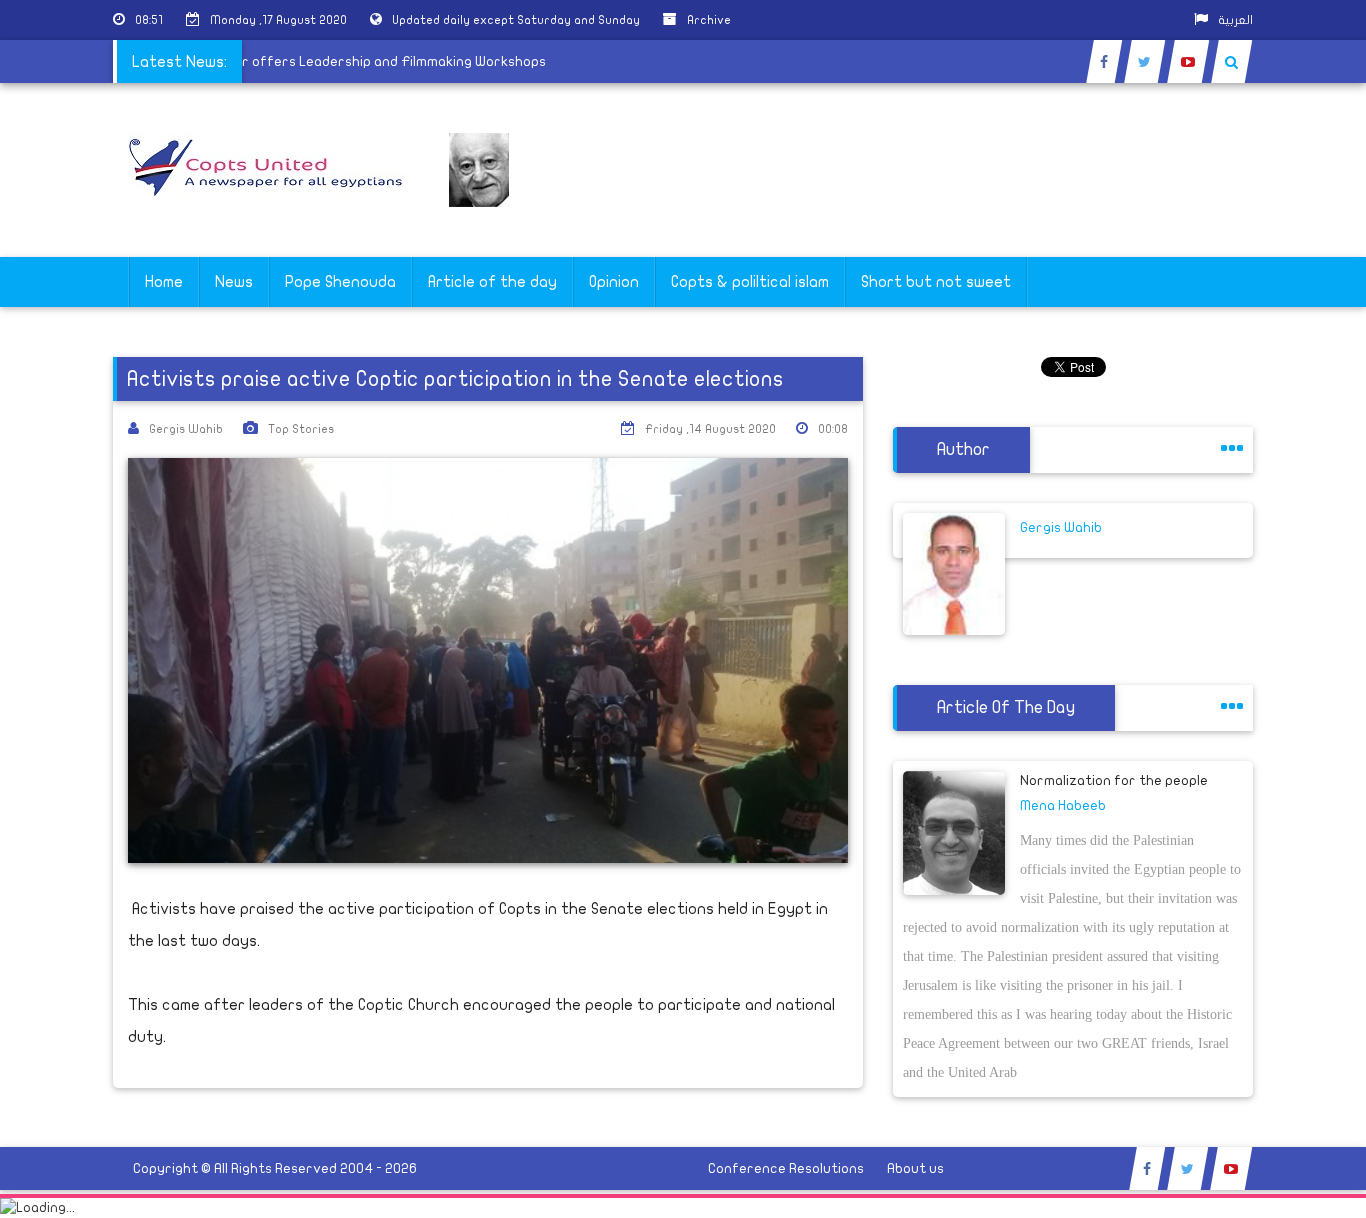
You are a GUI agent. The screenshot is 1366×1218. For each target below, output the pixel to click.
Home (164, 282)
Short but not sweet (936, 282)
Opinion (614, 282)
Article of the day (492, 282)
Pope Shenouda (340, 282)
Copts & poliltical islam (750, 282)
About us (915, 1168)
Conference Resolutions (786, 1168)
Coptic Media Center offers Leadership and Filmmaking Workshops (340, 61)
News (234, 282)
